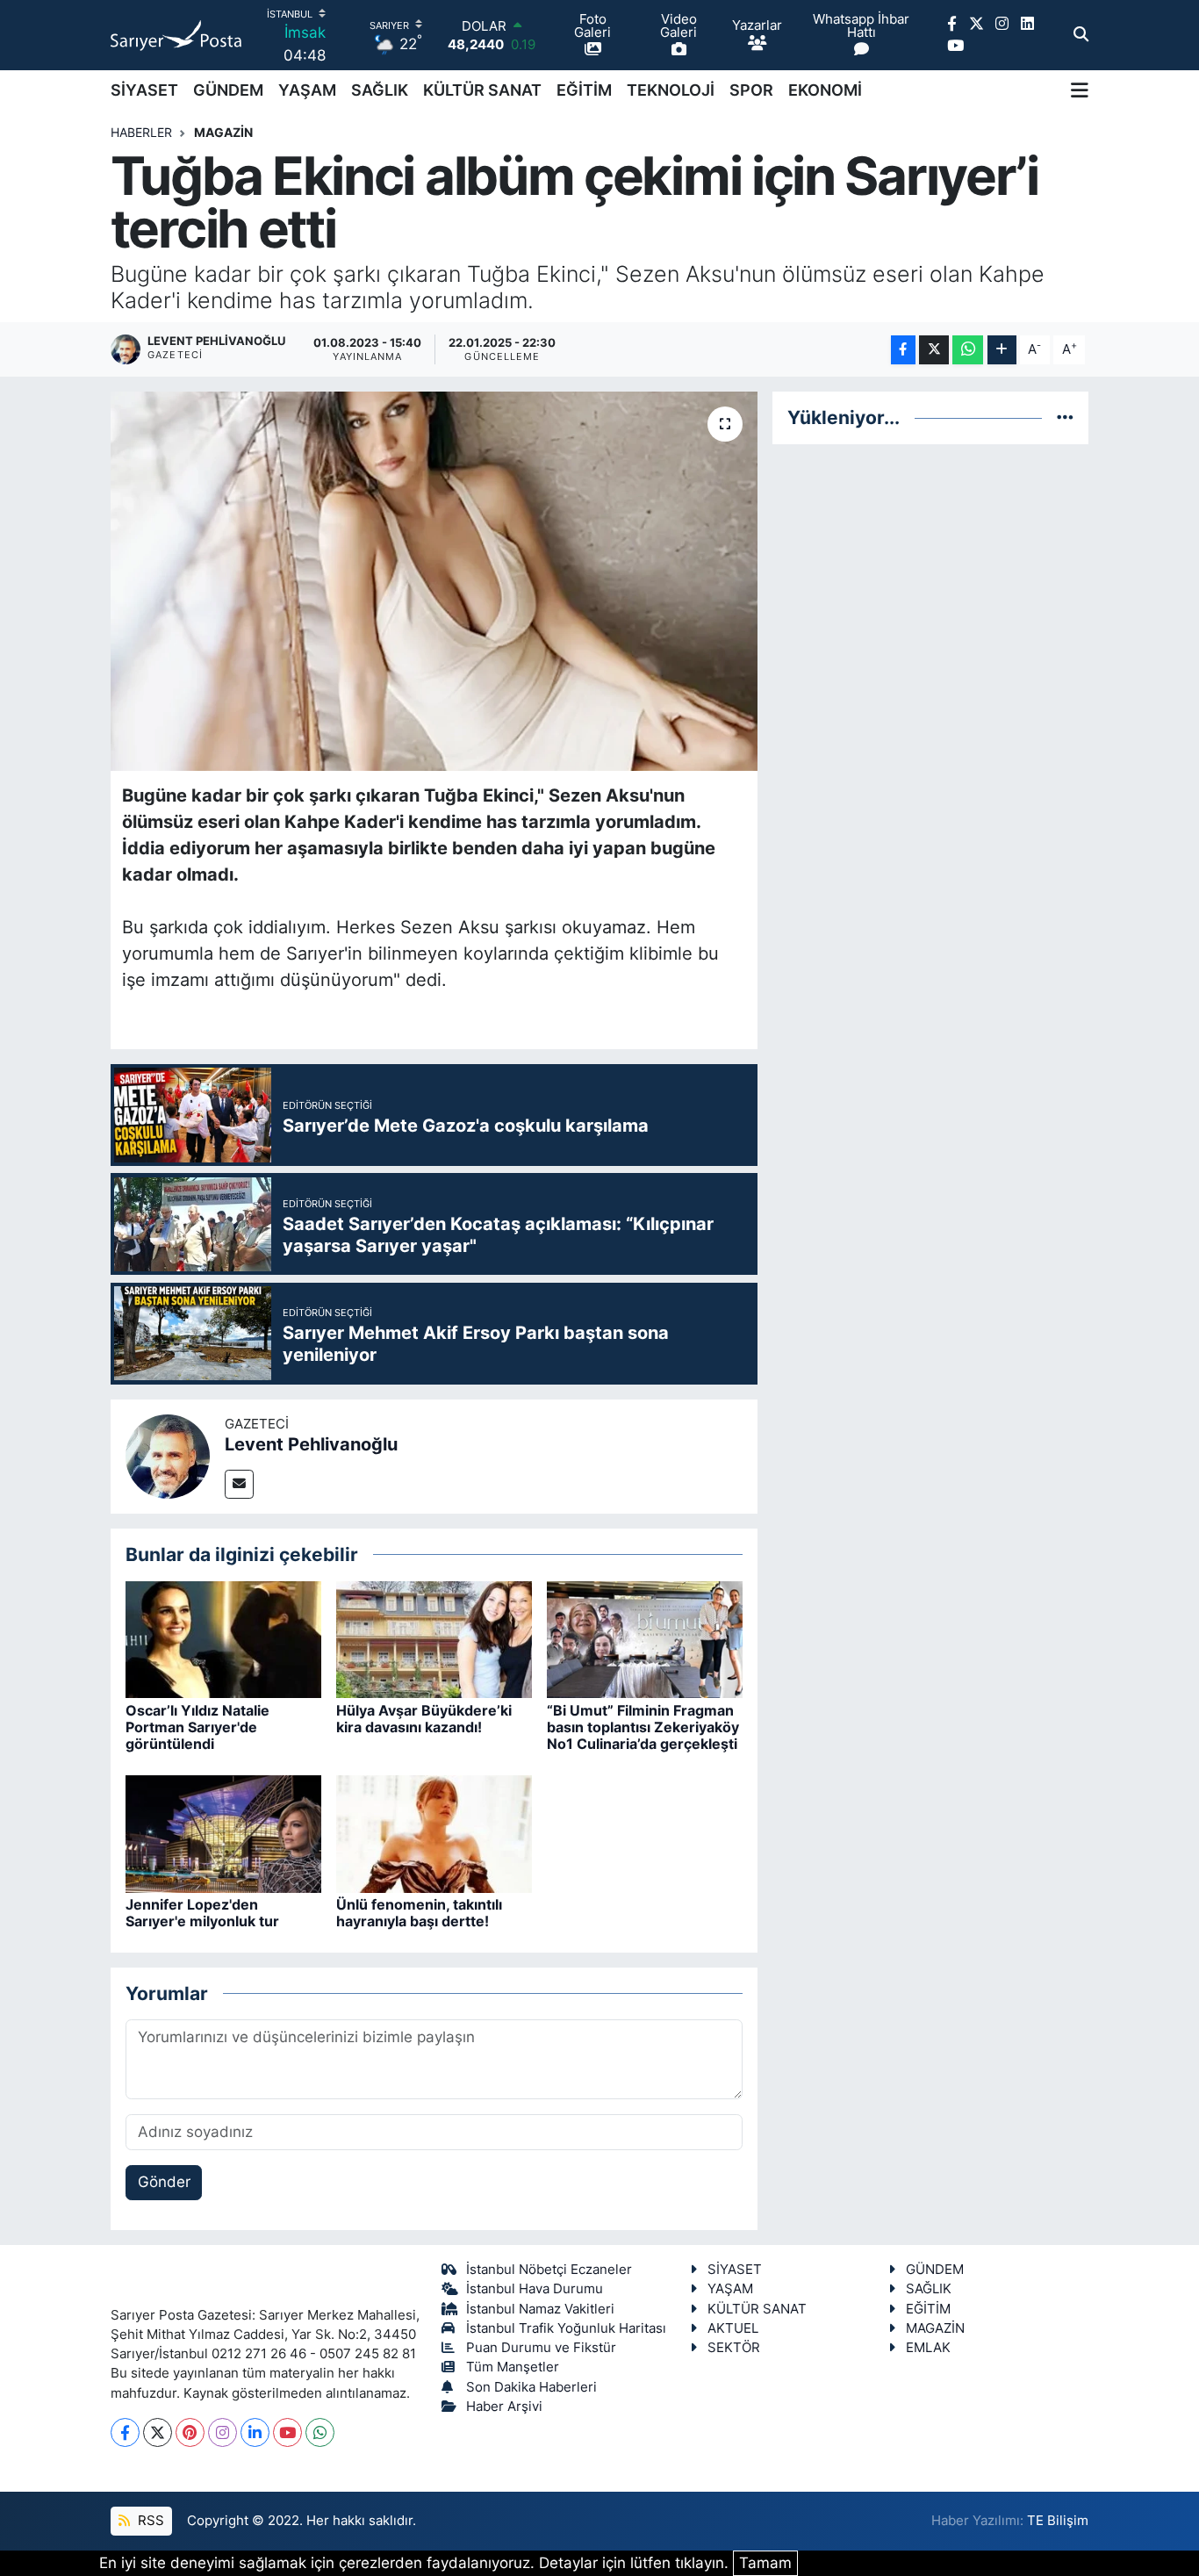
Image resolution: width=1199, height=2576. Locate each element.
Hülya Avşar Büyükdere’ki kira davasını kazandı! (424, 1719)
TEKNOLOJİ (671, 90)
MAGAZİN (223, 132)
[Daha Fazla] (1002, 350)
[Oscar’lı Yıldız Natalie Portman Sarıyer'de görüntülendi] (223, 1638)
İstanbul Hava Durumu (535, 2289)
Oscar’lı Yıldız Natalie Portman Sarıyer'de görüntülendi (197, 1727)
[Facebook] (125, 2432)
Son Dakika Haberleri (531, 2387)
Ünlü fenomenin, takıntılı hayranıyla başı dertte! (419, 1913)
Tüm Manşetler (513, 2367)
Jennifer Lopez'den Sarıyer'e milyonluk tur (202, 1913)
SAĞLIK (380, 90)
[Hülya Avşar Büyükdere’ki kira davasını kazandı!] (434, 1638)
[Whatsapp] (320, 2432)
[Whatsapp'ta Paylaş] (968, 350)
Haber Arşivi (504, 2407)
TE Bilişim (1058, 2521)
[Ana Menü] (1080, 90)
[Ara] (1081, 35)
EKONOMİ (825, 90)
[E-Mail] (239, 1484)
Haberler (141, 132)
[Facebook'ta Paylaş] (903, 350)
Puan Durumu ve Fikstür (541, 2348)
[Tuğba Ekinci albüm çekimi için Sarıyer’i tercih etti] (434, 581)
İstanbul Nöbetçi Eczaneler (549, 2270)
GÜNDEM (228, 90)
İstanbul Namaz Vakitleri (540, 2309)
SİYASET (144, 90)
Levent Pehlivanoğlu (311, 1444)
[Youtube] (287, 2432)
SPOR (751, 90)
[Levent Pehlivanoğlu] (168, 1455)
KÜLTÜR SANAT (482, 90)
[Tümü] (1065, 417)
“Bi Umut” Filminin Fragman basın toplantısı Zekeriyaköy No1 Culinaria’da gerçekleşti (643, 1727)
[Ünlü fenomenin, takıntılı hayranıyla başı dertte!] (434, 1832)
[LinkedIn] (255, 2432)
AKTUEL (733, 2328)
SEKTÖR (734, 2348)
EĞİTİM (584, 90)
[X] (158, 2432)
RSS (149, 2521)
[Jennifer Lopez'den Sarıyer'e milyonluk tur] (223, 1832)
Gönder (164, 2182)
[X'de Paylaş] (934, 350)
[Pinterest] (190, 2432)
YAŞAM (307, 90)
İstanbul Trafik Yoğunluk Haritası (566, 2328)
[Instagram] (223, 2432)
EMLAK (928, 2348)
